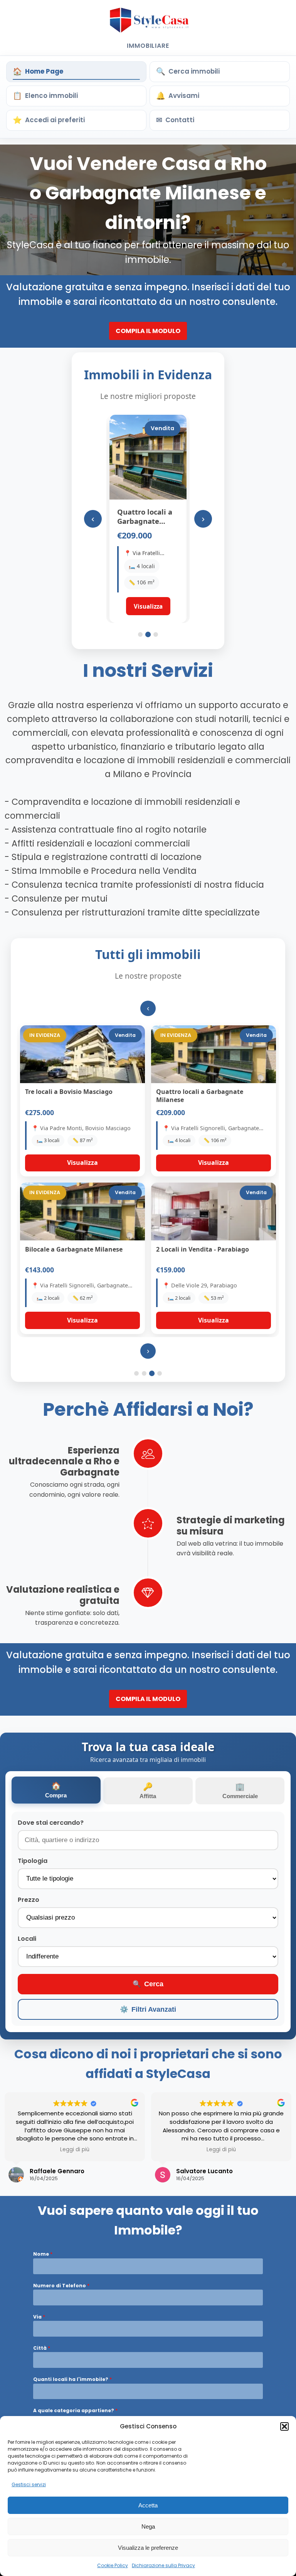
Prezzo (29, 1900)
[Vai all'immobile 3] (156, 634)
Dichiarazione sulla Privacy (163, 2565)
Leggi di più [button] (75, 2150)
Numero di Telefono (61, 2286)
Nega (148, 2526)
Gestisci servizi (29, 2484)
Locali (27, 1939)
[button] (284, 2426)
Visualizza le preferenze (148, 2548)
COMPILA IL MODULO (148, 331)
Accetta (148, 2505)
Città (42, 2348)
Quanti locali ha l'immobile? (72, 2379)
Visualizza (82, 1163)
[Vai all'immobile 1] (140, 634)
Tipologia (33, 1861)
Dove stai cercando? (51, 1823)
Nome (43, 2254)
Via (39, 2317)
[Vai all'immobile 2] (148, 634)
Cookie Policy (113, 2565)
